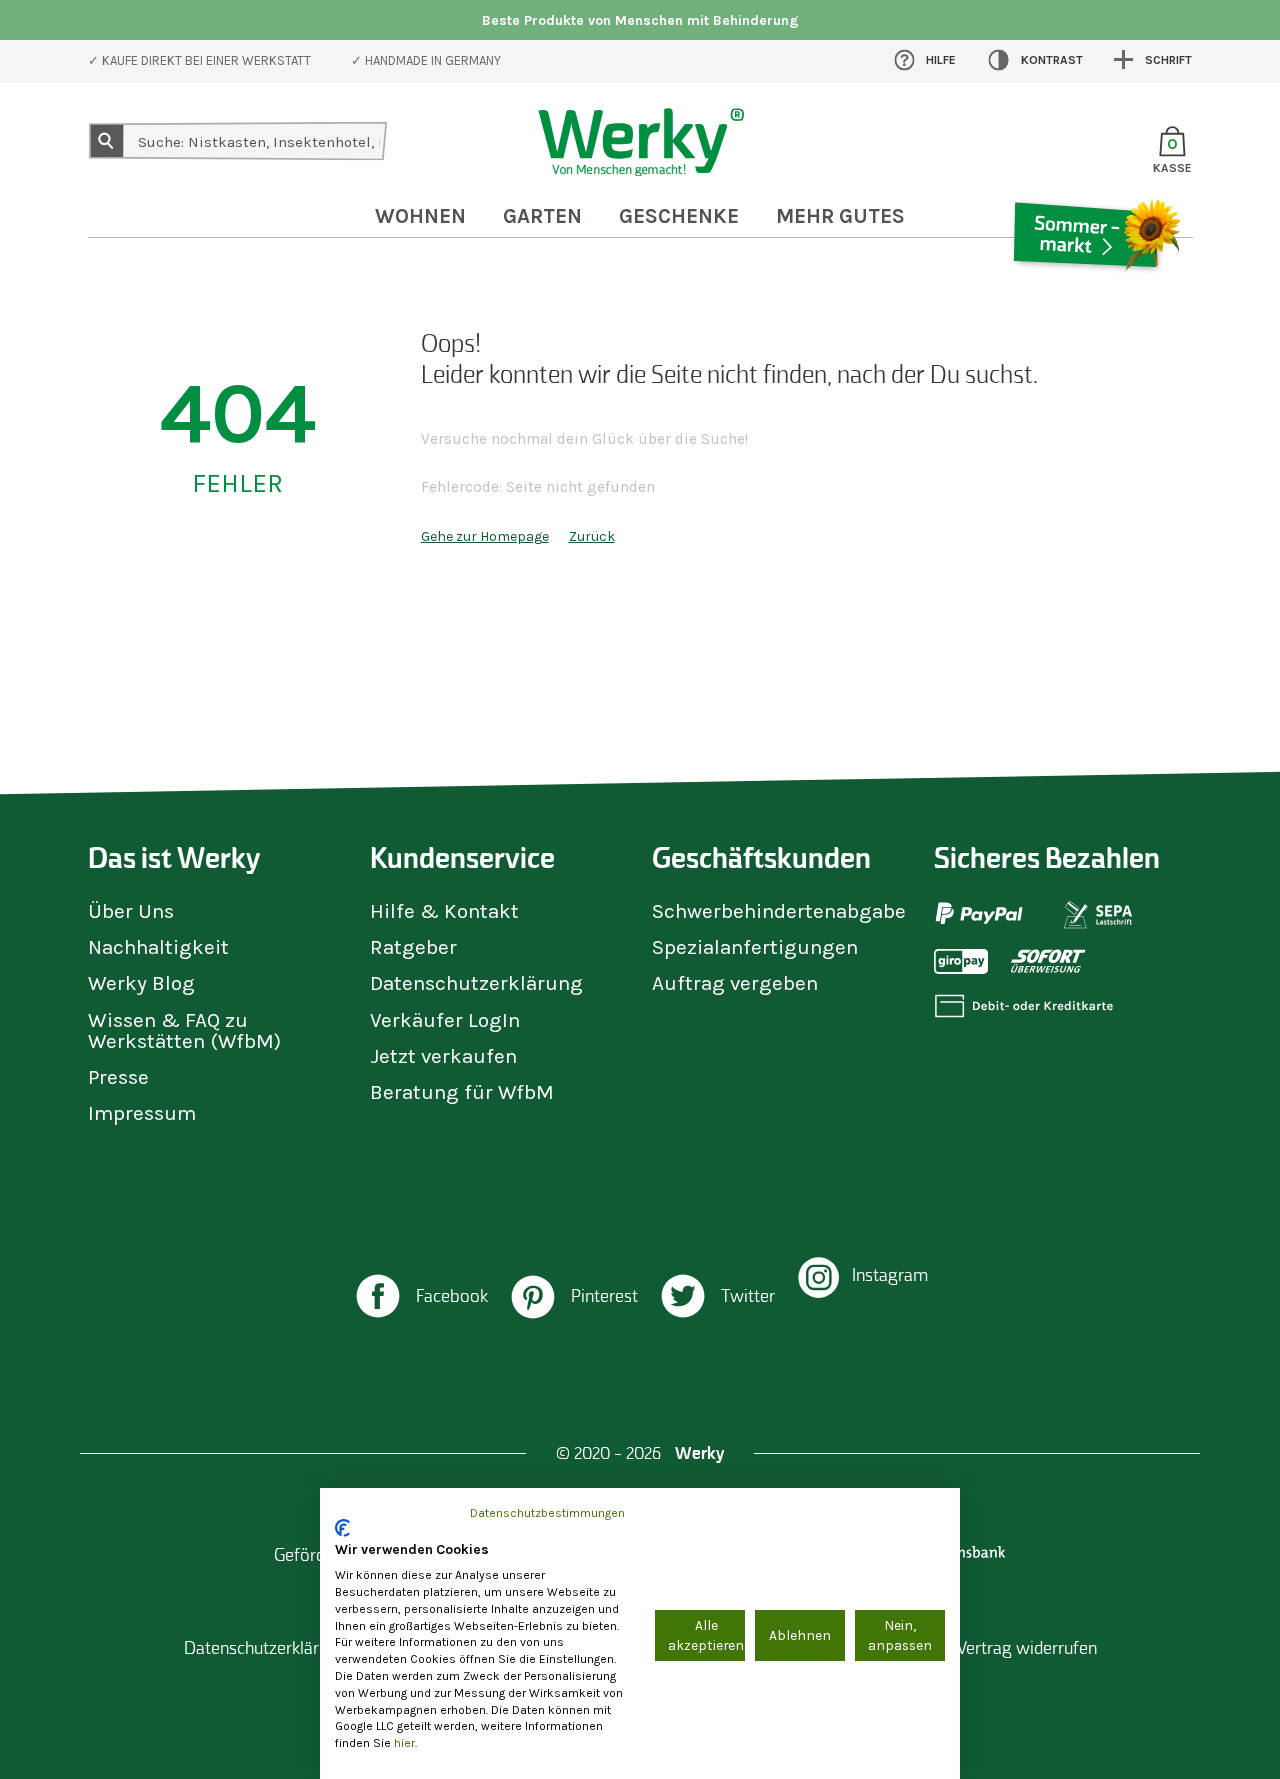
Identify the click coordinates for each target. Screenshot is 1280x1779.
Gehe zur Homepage (485, 536)
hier (404, 1743)
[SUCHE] (107, 141)
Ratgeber (413, 947)
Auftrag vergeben (735, 983)
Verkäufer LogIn (445, 1020)
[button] (420, 1298)
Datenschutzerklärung (476, 983)
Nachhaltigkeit (158, 947)
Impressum (142, 1113)
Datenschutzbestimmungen (547, 1513)
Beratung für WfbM (462, 1092)
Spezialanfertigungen (755, 947)
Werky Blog (141, 983)
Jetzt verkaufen (443, 1056)
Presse (118, 1077)
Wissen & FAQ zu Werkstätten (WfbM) (184, 1030)
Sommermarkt (1095, 294)
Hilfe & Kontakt (444, 911)
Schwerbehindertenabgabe (779, 911)
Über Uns (131, 911)
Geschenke (679, 216)
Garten (542, 216)
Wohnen (420, 216)
